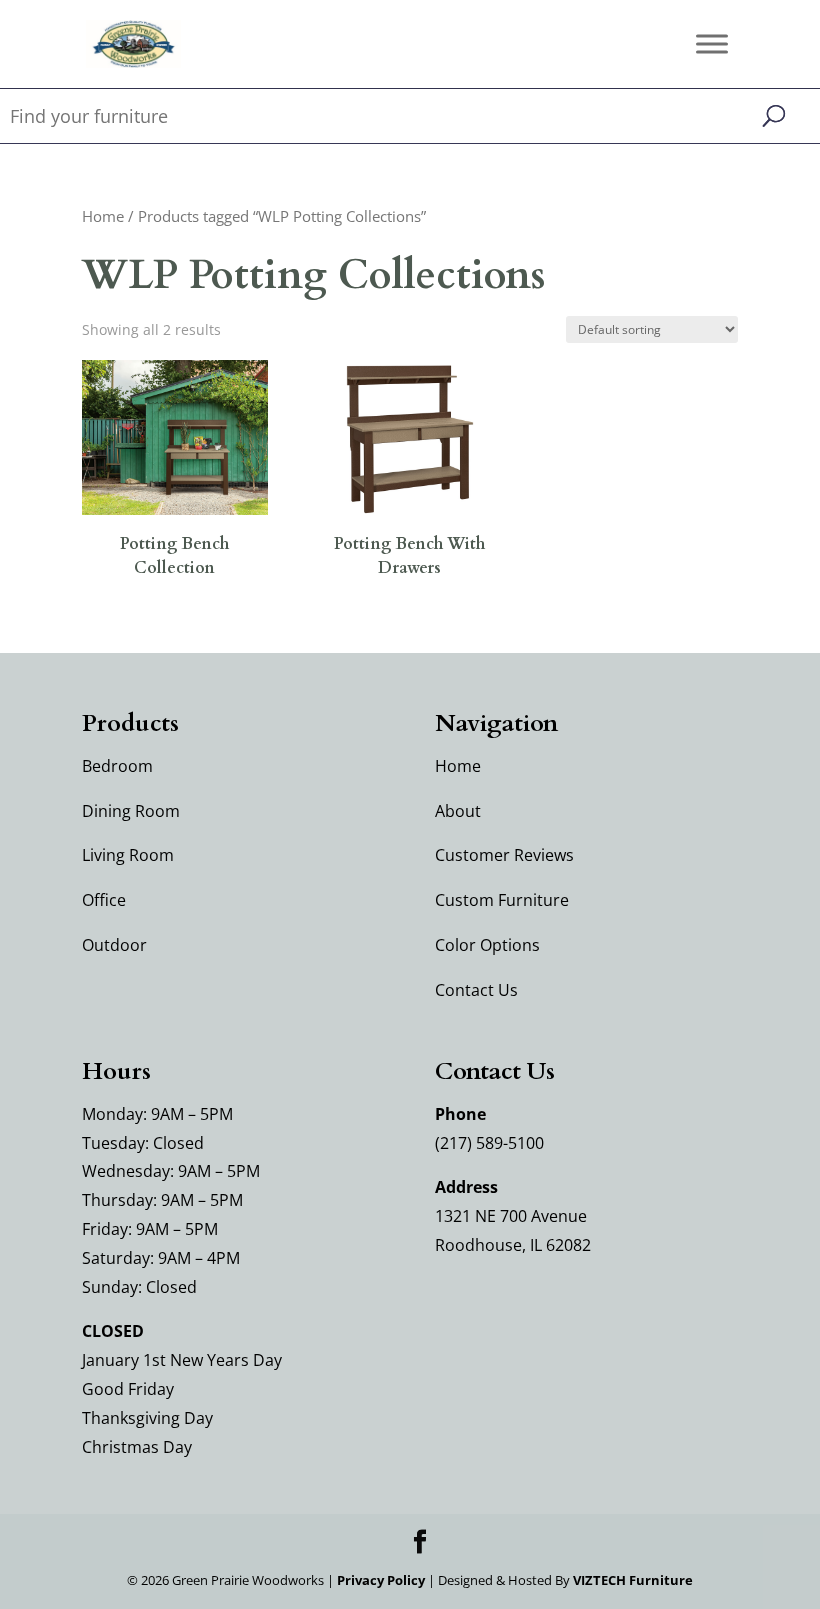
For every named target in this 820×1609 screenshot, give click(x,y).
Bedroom (117, 766)
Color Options (487, 945)
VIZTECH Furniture (633, 1580)
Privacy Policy (381, 1580)
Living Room (128, 855)
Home (103, 216)
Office (104, 900)
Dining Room (131, 811)
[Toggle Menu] (712, 43)
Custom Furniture (502, 900)
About (458, 811)
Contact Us (476, 990)
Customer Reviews (504, 855)
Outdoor (114, 945)
